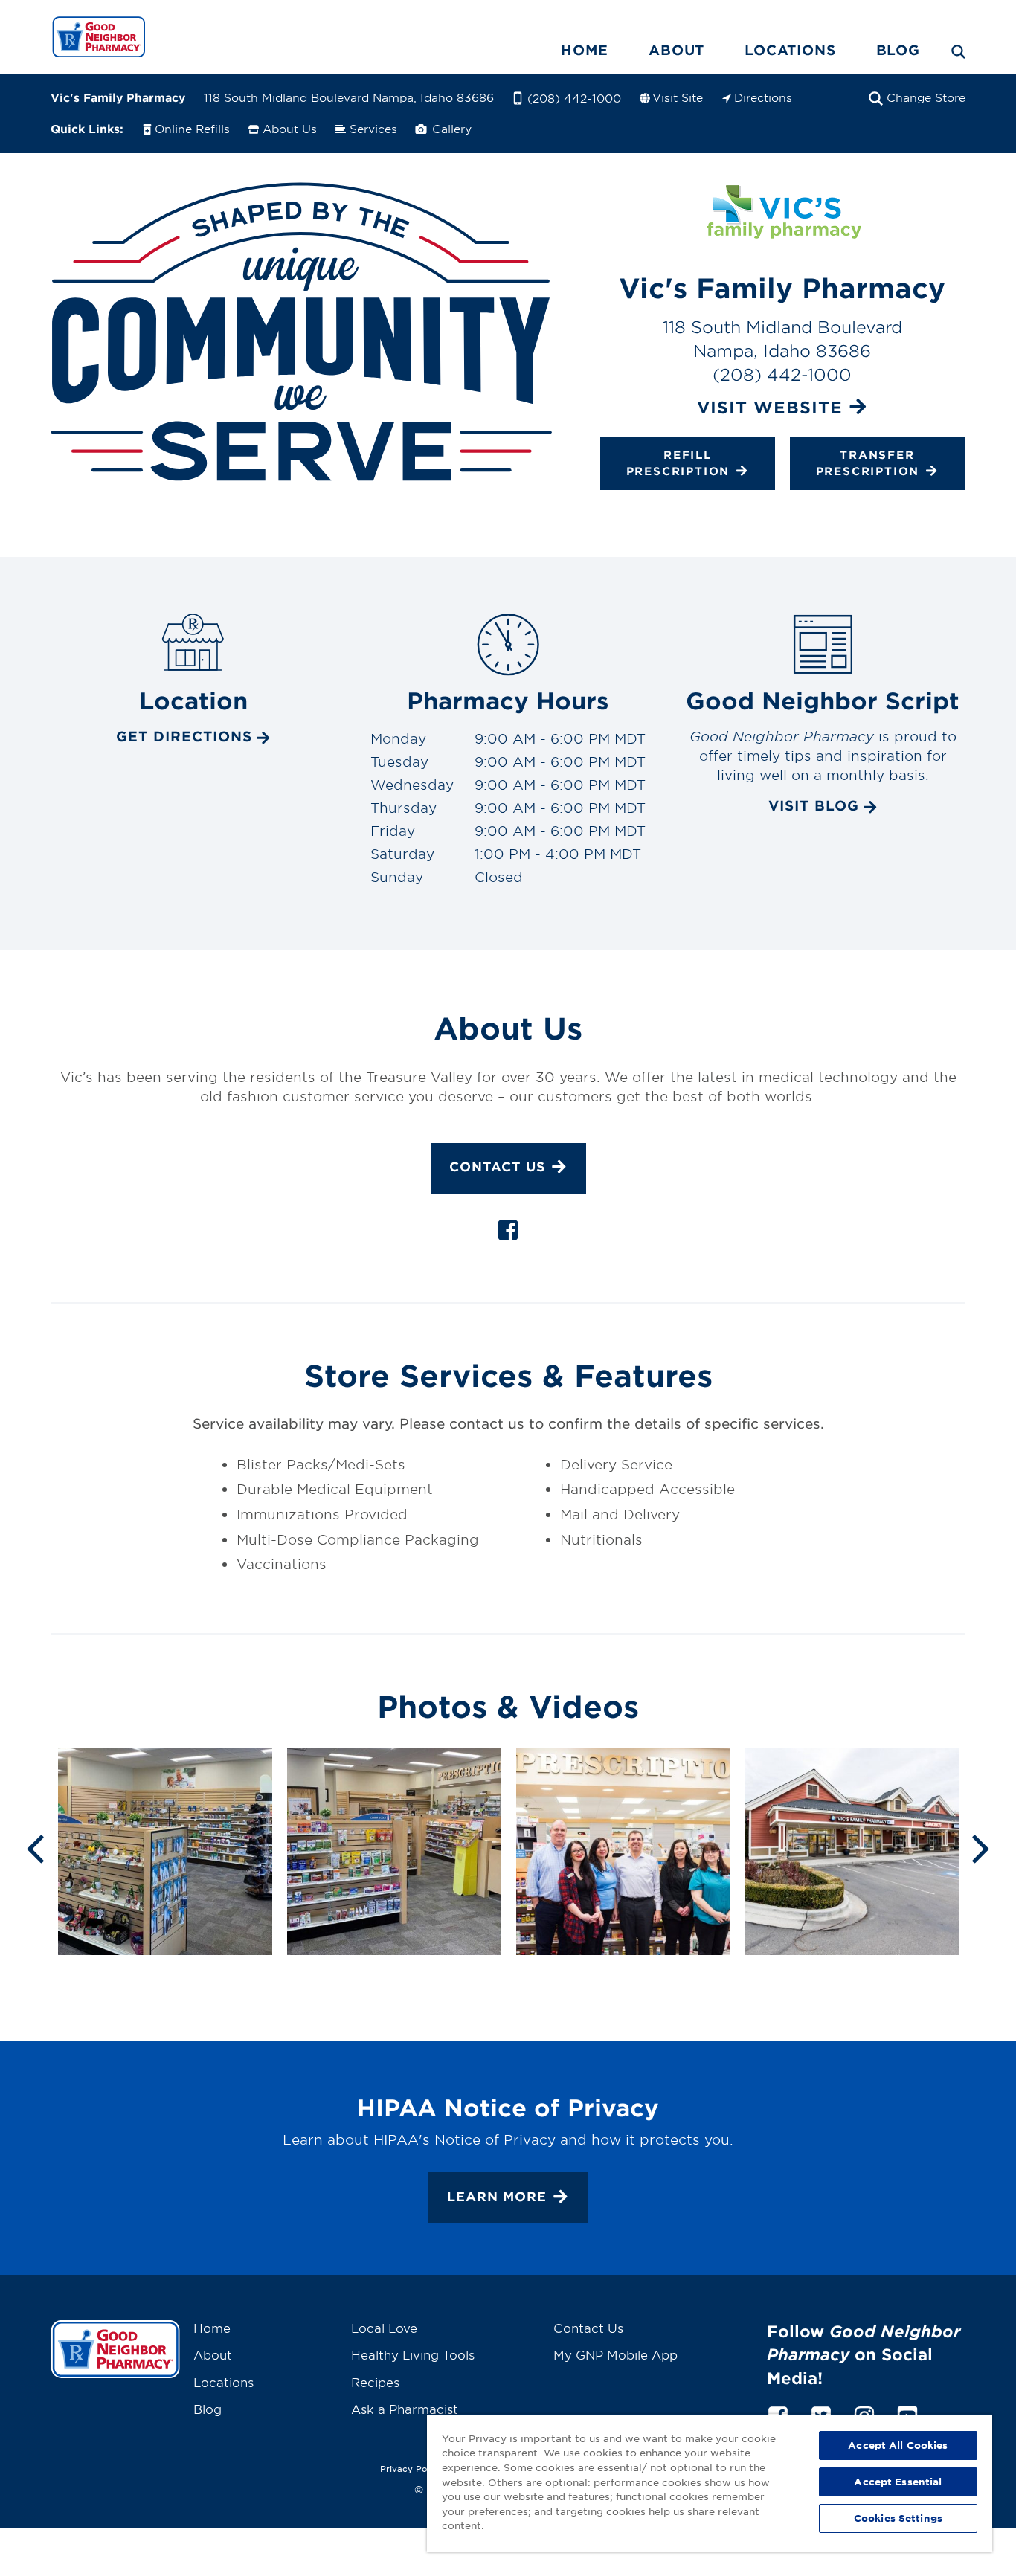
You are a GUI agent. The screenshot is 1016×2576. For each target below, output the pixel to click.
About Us (290, 128)
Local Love (384, 2328)
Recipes (375, 2382)
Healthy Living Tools (413, 2354)
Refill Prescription (678, 462)
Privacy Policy (411, 2468)
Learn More (497, 2196)
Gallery (450, 128)
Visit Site (678, 97)
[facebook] (508, 1233)
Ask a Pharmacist (405, 2409)
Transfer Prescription (868, 462)
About (676, 50)
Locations (790, 50)
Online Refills (192, 128)
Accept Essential (898, 2482)
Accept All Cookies (898, 2445)
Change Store (926, 97)
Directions (763, 97)
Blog (898, 50)
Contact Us (497, 1167)
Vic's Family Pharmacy (118, 97)
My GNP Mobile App (615, 2354)
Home (585, 50)
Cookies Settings (898, 2518)
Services (373, 128)
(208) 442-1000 (574, 98)
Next (981, 1847)
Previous (35, 1847)
